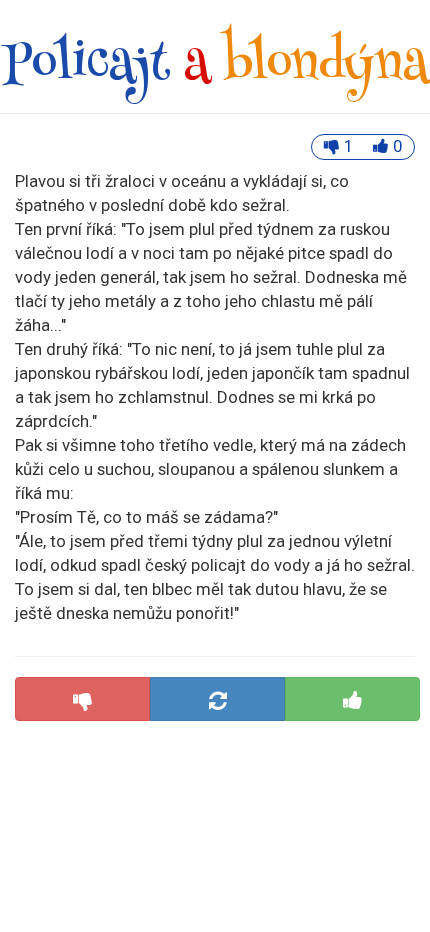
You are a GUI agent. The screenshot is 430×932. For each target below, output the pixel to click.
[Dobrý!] (352, 699)
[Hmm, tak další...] (217, 699)
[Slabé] (82, 699)
